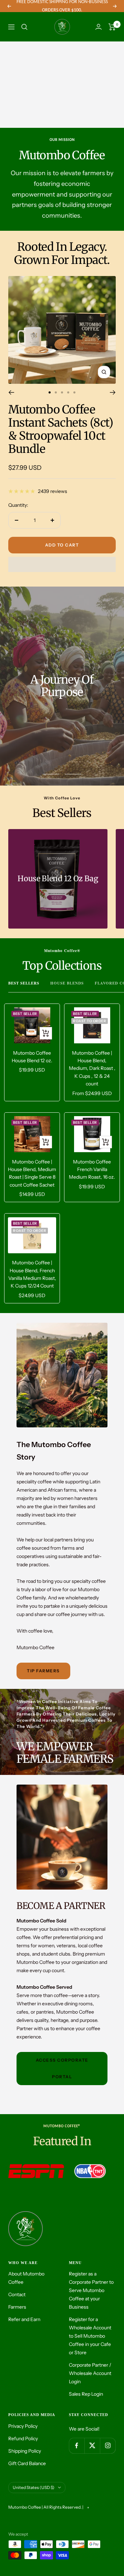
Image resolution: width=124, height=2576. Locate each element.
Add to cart (62, 545)
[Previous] (11, 392)
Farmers (17, 2307)
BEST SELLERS (24, 983)
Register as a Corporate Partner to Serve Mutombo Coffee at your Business (91, 2290)
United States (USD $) (34, 2487)
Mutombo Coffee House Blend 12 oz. (32, 1057)
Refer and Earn (24, 2319)
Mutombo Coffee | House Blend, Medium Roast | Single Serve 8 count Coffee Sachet (32, 1173)
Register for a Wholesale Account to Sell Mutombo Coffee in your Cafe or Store (90, 2336)
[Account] (99, 27)
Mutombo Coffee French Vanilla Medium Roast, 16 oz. (92, 1170)
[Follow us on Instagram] (108, 2446)
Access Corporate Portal (62, 2068)
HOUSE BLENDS (67, 983)
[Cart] (112, 27)
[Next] (113, 392)
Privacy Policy (23, 2426)
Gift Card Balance (27, 2463)
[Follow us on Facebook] (77, 2446)
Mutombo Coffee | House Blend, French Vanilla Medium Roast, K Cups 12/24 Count (32, 1274)
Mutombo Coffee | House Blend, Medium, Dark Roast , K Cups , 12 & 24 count (92, 1068)
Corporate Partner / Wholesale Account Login (90, 2373)
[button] (62, 564)
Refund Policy (23, 2439)
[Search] (24, 27)
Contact (17, 2294)
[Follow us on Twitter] (92, 2446)
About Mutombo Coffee (26, 2278)
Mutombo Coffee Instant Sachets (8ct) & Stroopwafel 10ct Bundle (61, 429)
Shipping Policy (25, 2451)
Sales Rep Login (86, 2394)
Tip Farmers (43, 1671)
